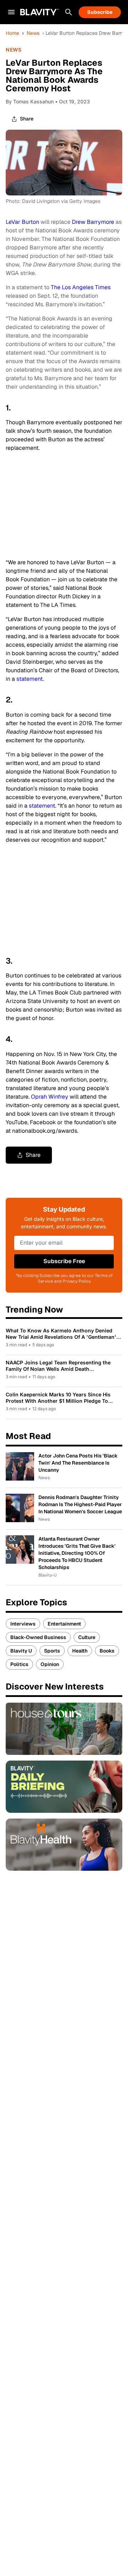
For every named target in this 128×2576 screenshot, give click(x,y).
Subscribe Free (64, 1261)
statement (30, 679)
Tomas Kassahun (33, 101)
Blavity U (21, 1651)
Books (107, 1651)
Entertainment (64, 1624)
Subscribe (100, 12)
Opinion (50, 1664)
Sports (52, 1651)
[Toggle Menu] (11, 12)
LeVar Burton (22, 222)
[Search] (69, 12)
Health (80, 1651)
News (33, 33)
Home (12, 33)
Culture (87, 1637)
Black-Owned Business (38, 1637)
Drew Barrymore (93, 222)
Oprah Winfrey (50, 1097)
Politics (19, 1664)
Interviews (23, 1624)
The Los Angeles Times (81, 287)
